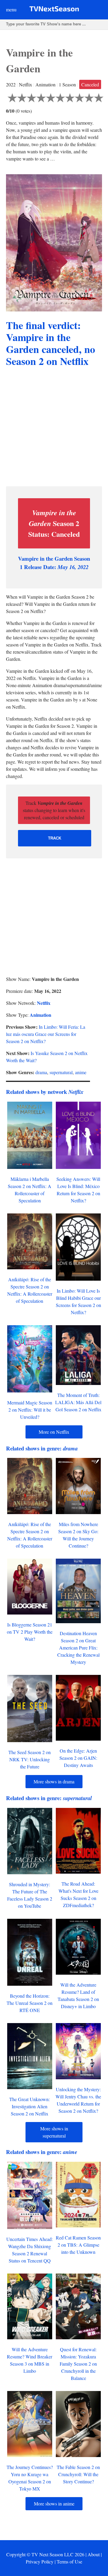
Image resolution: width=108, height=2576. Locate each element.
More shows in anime (54, 2504)
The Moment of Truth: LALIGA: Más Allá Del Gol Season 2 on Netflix (78, 1402)
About (94, 2554)
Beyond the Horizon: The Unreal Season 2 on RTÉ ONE (30, 2003)
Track (55, 838)
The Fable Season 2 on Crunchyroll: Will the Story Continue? (78, 2474)
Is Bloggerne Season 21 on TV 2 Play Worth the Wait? (30, 1632)
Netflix (44, 1003)
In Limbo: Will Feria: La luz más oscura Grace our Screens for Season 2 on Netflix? (46, 1034)
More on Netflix (54, 1432)
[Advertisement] (54, 428)
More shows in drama (54, 1781)
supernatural (61, 1072)
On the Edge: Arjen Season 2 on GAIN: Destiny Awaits (78, 1758)
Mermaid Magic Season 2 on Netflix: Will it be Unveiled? (30, 1410)
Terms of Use (69, 2562)
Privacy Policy (40, 2562)
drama (41, 1072)
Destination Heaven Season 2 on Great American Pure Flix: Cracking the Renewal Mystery (78, 1648)
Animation (40, 1015)
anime (81, 1072)
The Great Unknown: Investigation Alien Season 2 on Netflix (30, 2106)
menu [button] (11, 9)
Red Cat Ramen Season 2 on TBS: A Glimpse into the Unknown (78, 2245)
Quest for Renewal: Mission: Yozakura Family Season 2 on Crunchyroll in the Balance (78, 2364)
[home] (54, 10)
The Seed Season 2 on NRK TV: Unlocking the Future (30, 1759)
